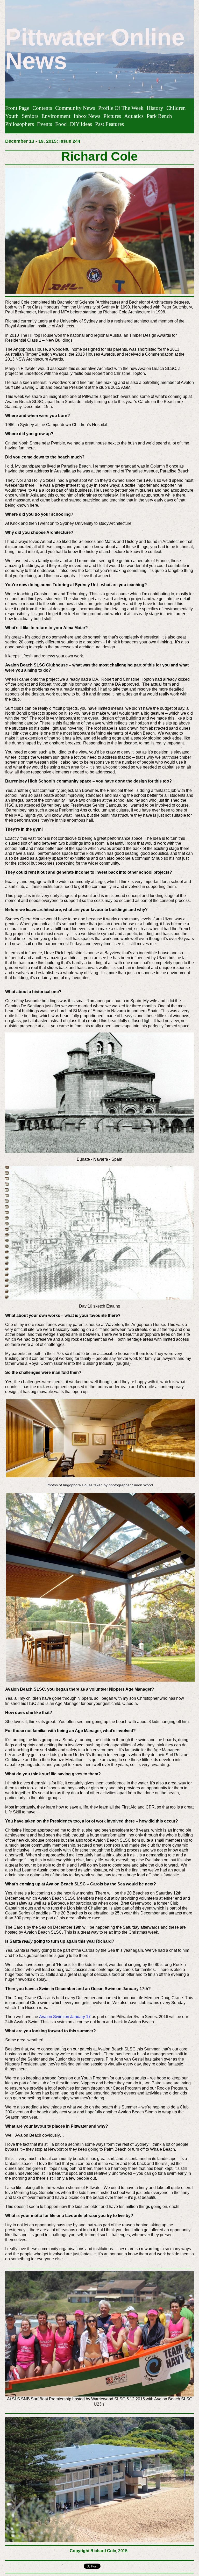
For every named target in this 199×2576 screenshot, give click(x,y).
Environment (56, 116)
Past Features (109, 124)
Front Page (17, 108)
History (155, 108)
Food (61, 124)
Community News (75, 108)
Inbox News (87, 116)
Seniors (30, 116)
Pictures (112, 116)
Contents (42, 108)
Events (45, 124)
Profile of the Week (121, 108)
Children (176, 108)
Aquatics (134, 116)
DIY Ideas (81, 124)
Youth (12, 116)
